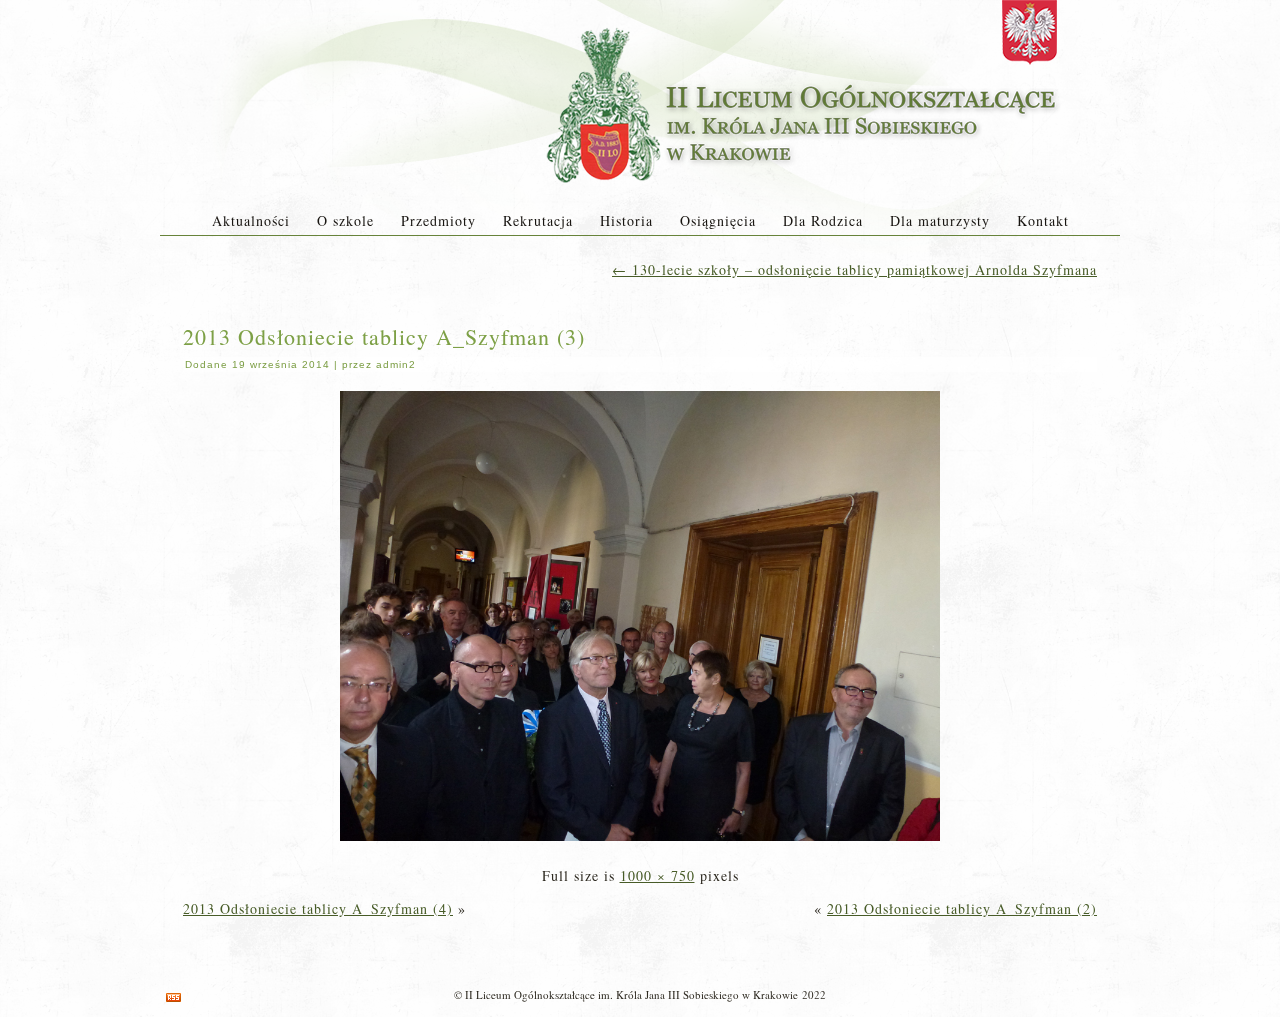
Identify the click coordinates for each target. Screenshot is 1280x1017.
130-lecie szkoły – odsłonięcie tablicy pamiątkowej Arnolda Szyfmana (854, 269)
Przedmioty (438, 220)
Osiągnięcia (718, 220)
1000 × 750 (657, 875)
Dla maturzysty (940, 220)
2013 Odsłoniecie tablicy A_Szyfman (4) (318, 908)
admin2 (396, 364)
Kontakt (1043, 220)
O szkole (345, 220)
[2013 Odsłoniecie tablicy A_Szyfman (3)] (640, 842)
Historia (626, 220)
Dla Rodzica (823, 220)
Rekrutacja (538, 220)
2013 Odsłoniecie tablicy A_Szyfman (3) (384, 336)
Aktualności (251, 220)
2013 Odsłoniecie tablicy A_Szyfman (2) (962, 908)
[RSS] (173, 997)
